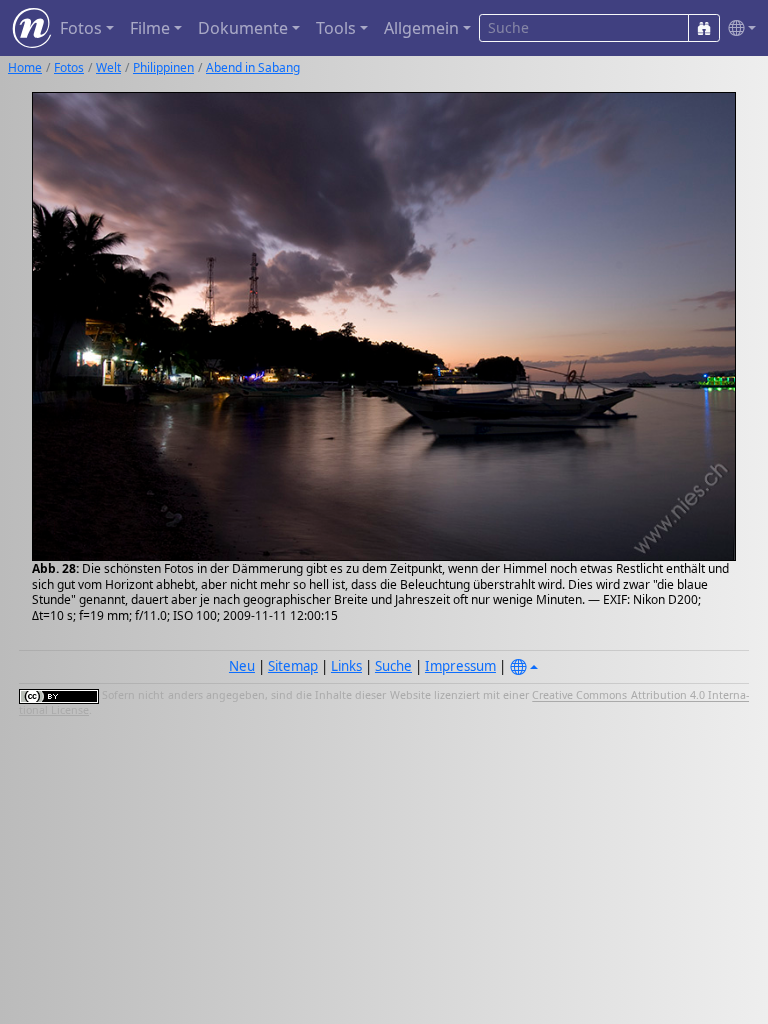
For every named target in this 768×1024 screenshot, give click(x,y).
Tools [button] (336, 28)
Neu (242, 666)
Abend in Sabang (253, 67)
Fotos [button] (81, 28)
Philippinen (163, 67)
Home (25, 67)
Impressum (460, 666)
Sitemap (293, 666)
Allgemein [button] (421, 28)
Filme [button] (150, 28)
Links (346, 666)
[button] (738, 28)
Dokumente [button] (243, 28)
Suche (393, 666)
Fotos (69, 67)
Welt (108, 67)
